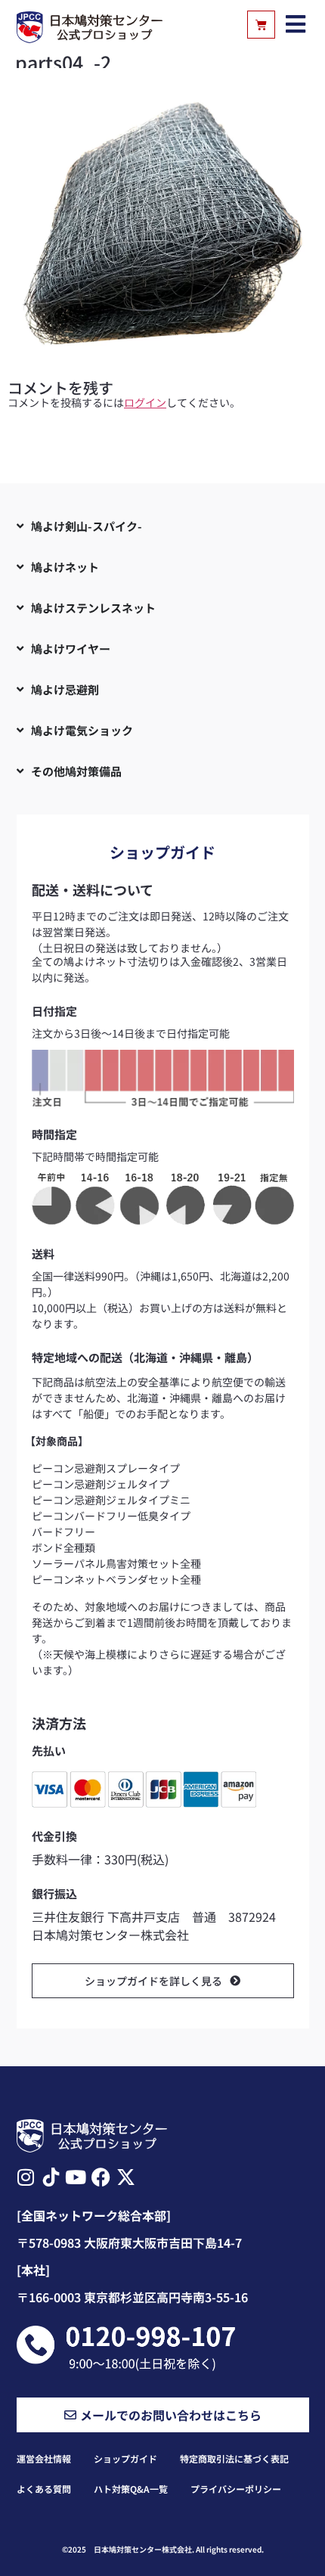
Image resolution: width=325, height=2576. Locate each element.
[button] (296, 25)
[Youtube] (76, 2177)
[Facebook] (101, 2177)
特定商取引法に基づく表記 (234, 2458)
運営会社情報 (44, 2458)
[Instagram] (26, 2177)
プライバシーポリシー (236, 2489)
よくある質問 (44, 2489)
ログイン (145, 402)
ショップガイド (125, 2458)
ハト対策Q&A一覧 (131, 2489)
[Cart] (261, 25)
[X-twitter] (126, 2177)
